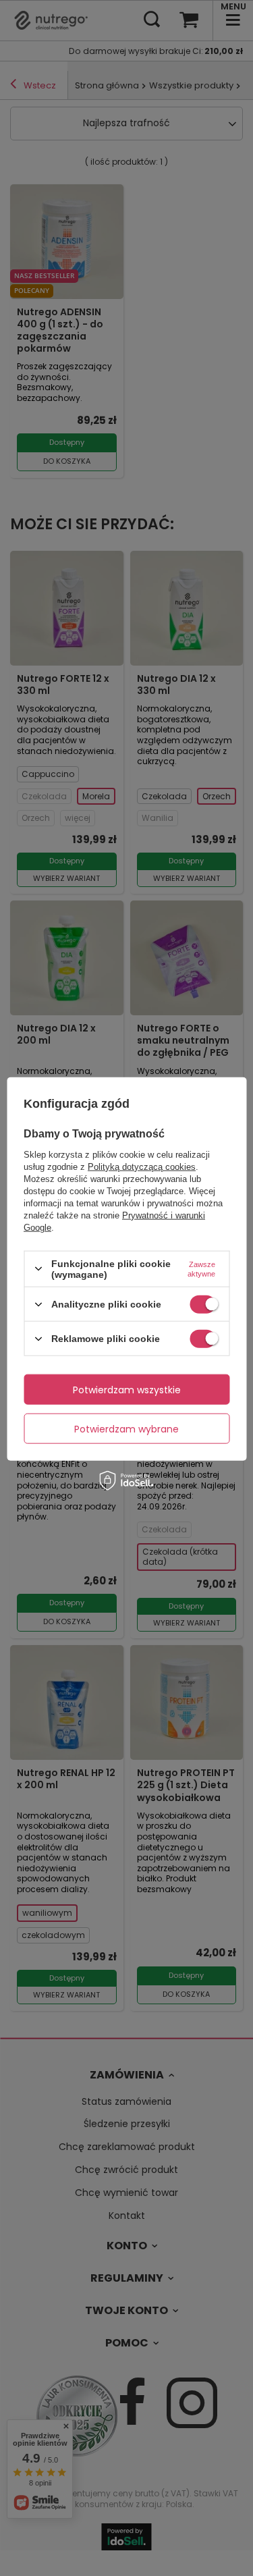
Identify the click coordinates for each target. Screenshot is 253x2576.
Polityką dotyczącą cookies (142, 1166)
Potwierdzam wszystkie (127, 1389)
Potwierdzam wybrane (126, 1428)
